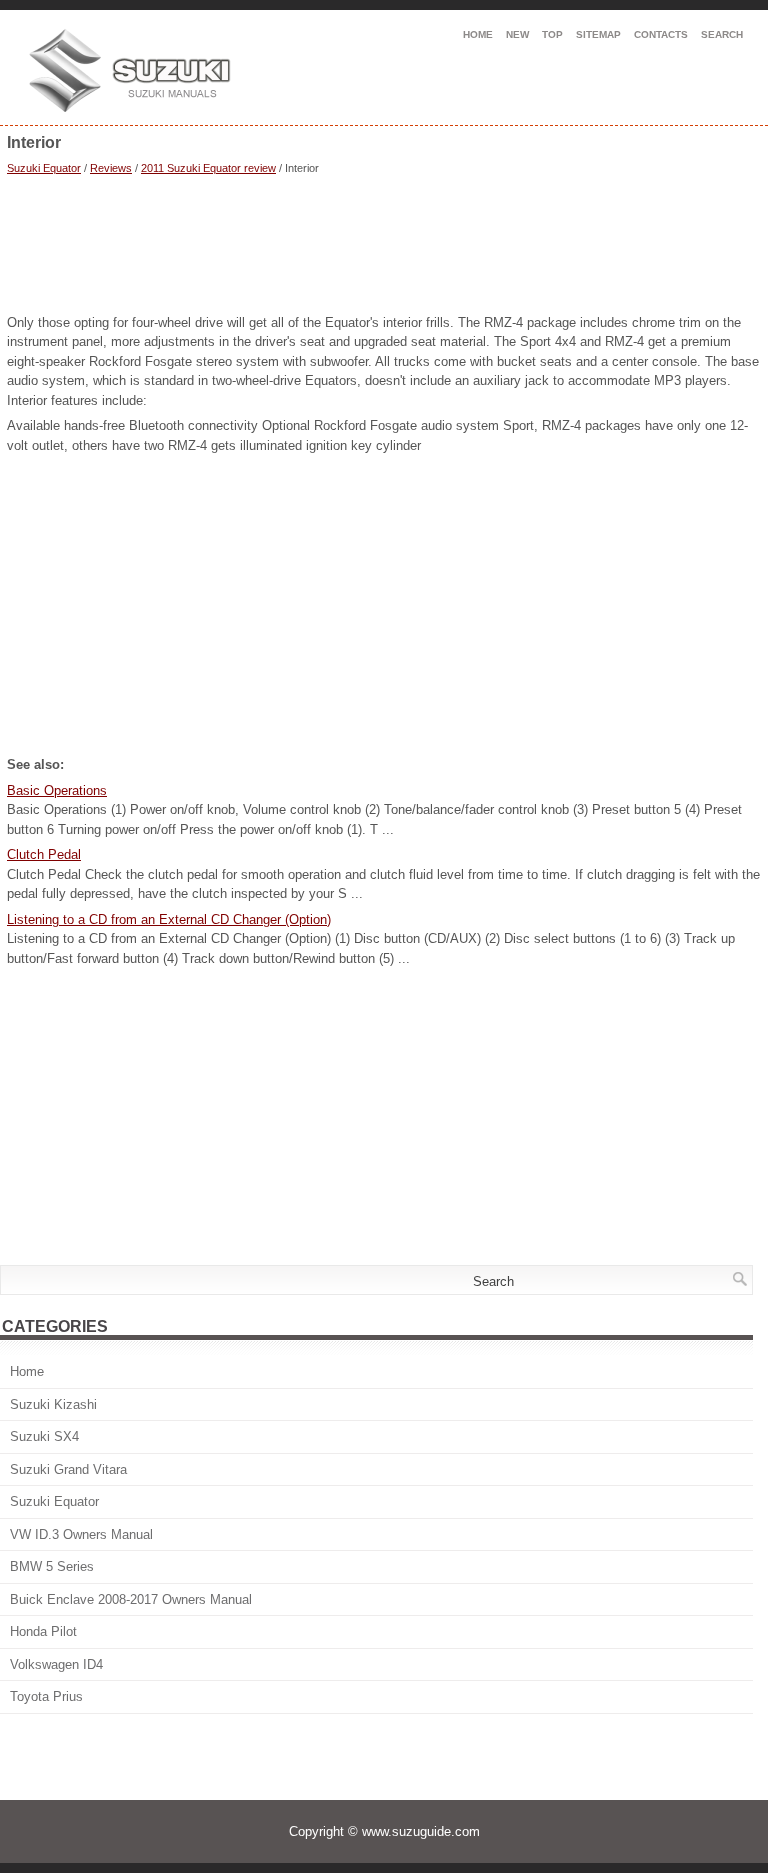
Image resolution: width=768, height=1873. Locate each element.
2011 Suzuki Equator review (208, 168)
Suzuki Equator (44, 168)
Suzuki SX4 (44, 1436)
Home (478, 34)
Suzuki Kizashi (53, 1404)
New (517, 34)
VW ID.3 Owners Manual (81, 1534)
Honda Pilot (43, 1631)
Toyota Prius (46, 1696)
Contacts (661, 34)
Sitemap (598, 34)
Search (722, 34)
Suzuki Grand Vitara (68, 1469)
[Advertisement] (384, 247)
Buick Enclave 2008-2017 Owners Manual (131, 1599)
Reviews (111, 168)
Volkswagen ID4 (56, 1664)
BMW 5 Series (52, 1566)
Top (552, 34)
